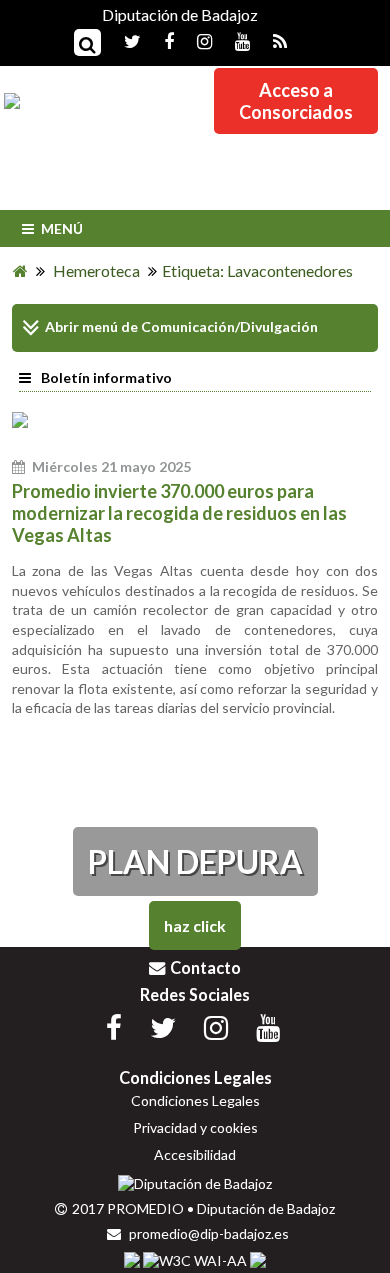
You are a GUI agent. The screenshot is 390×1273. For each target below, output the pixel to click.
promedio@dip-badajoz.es (207, 1233)
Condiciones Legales (195, 1100)
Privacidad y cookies (195, 1127)
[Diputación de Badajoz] (195, 1183)
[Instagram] (194, 40)
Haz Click (195, 925)
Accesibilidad (195, 1154)
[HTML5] (258, 1260)
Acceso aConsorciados (296, 101)
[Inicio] (20, 270)
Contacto (205, 967)
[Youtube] (232, 40)
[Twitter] (122, 40)
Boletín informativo (106, 377)
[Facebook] (159, 40)
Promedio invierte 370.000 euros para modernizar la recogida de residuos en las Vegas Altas (179, 513)
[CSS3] (132, 1260)
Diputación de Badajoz (180, 14)
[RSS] (270, 40)
